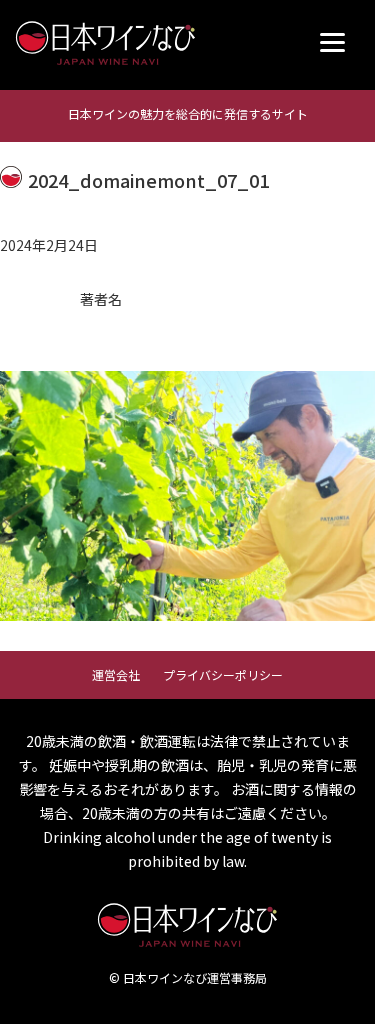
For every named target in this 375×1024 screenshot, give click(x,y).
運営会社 (116, 674)
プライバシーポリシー (223, 674)
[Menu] (332, 42)
